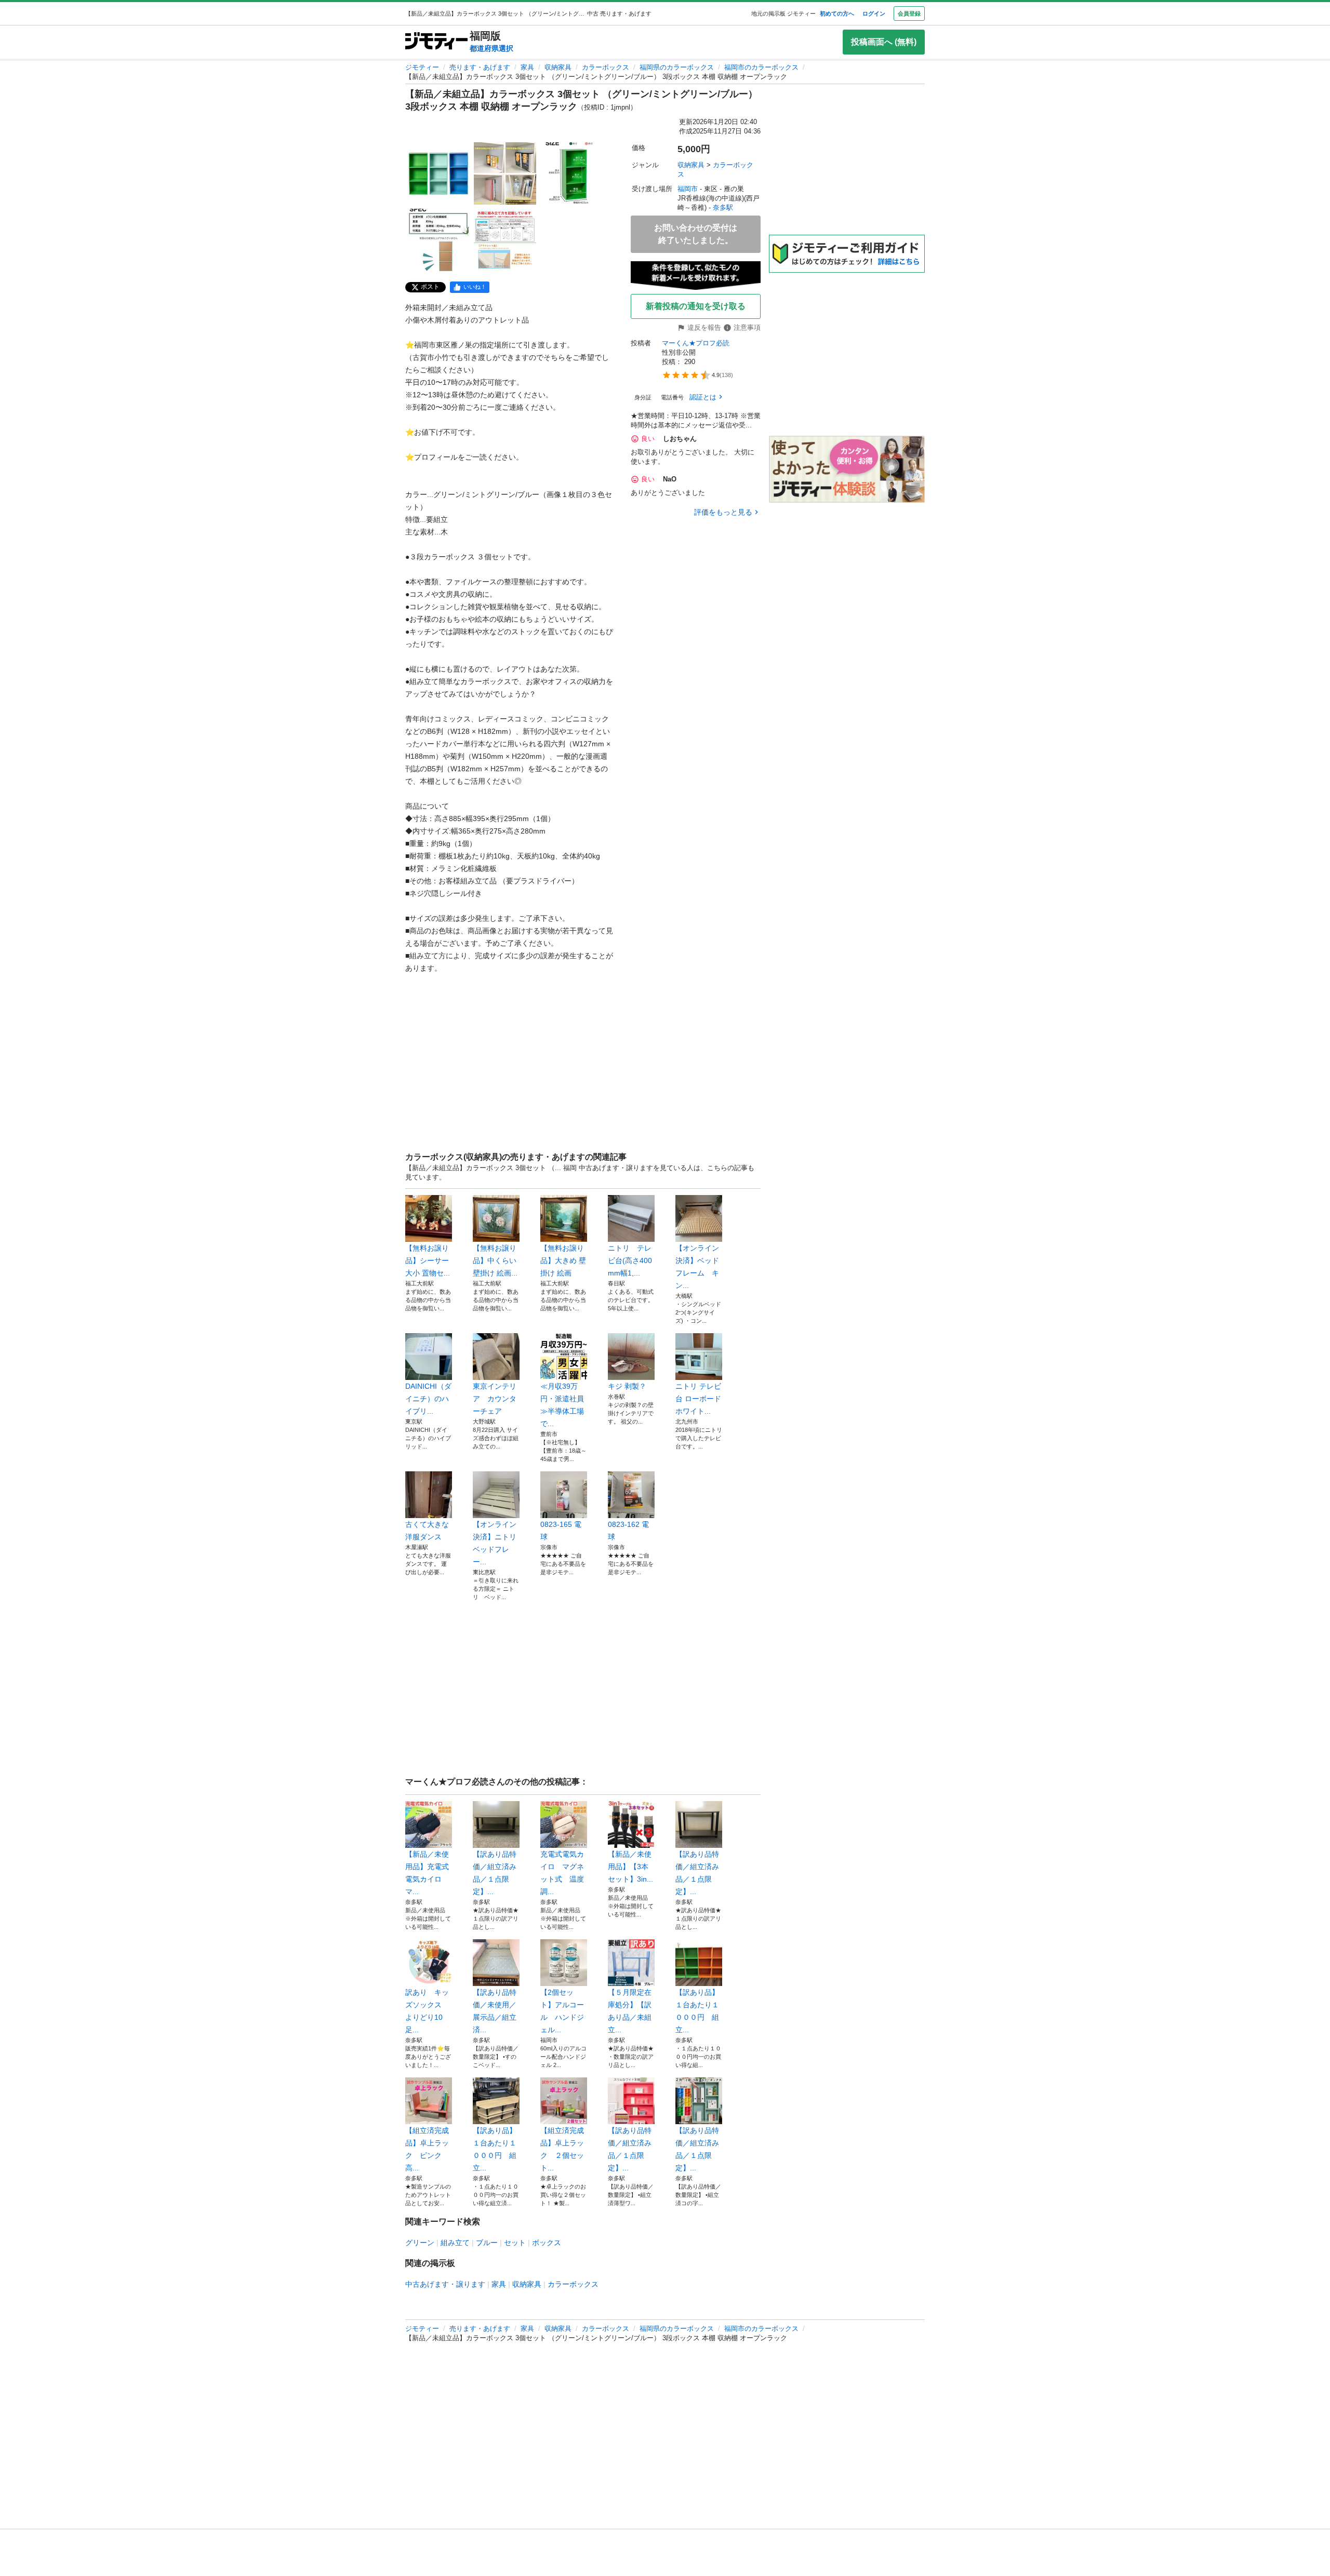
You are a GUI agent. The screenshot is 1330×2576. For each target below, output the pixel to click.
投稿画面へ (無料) (884, 42)
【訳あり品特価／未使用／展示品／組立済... (495, 2011)
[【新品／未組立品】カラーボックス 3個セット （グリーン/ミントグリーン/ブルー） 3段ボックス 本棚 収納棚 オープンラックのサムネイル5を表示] (505, 240)
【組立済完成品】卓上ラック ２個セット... (562, 2149)
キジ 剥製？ (627, 1386)
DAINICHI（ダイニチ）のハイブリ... (428, 1399)
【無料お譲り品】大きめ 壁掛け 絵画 (563, 1260)
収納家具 (558, 67)
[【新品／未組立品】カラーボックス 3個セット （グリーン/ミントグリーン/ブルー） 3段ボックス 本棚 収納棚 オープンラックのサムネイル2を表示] (505, 173)
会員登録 (909, 14)
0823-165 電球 (561, 1531)
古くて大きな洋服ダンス (427, 1531)
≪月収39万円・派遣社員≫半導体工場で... (562, 1405)
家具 (527, 67)
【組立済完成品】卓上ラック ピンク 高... (427, 2149)
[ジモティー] (436, 42)
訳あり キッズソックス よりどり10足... (427, 2011)
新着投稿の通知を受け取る (696, 306)
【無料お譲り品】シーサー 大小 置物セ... (428, 1260)
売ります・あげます (480, 67)
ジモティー (422, 67)
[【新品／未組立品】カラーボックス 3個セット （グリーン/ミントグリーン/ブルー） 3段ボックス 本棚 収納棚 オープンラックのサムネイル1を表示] (438, 173)
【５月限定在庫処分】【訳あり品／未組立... (630, 2011)
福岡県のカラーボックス (677, 67)
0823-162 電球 (628, 1531)
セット (515, 2243)
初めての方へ (837, 14)
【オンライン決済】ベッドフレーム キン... (697, 1267)
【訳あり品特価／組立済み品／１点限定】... (495, 1873)
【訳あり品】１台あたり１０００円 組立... (697, 2011)
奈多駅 (723, 207)
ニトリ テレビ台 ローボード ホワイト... (698, 1399)
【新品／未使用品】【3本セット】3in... (630, 1867)
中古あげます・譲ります (445, 2284)
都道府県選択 (491, 48)
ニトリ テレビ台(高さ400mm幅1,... (630, 1260)
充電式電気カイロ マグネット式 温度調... (562, 1873)
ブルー (487, 2243)
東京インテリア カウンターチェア (495, 1399)
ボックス (547, 2243)
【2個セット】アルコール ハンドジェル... (562, 2011)
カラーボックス (606, 67)
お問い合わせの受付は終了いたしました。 (696, 234)
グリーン (420, 2243)
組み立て (455, 2243)
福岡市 (688, 189)
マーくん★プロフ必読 (696, 343)
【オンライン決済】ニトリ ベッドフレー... (496, 1543)
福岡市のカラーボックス (761, 67)
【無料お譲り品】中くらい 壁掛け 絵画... (495, 1260)
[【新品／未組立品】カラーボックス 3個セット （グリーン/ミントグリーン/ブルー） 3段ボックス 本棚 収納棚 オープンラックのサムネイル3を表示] (571, 173)
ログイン (874, 14)
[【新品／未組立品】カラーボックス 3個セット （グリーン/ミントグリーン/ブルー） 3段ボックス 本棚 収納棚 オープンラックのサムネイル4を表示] (438, 240)
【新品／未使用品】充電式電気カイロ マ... (427, 1873)
